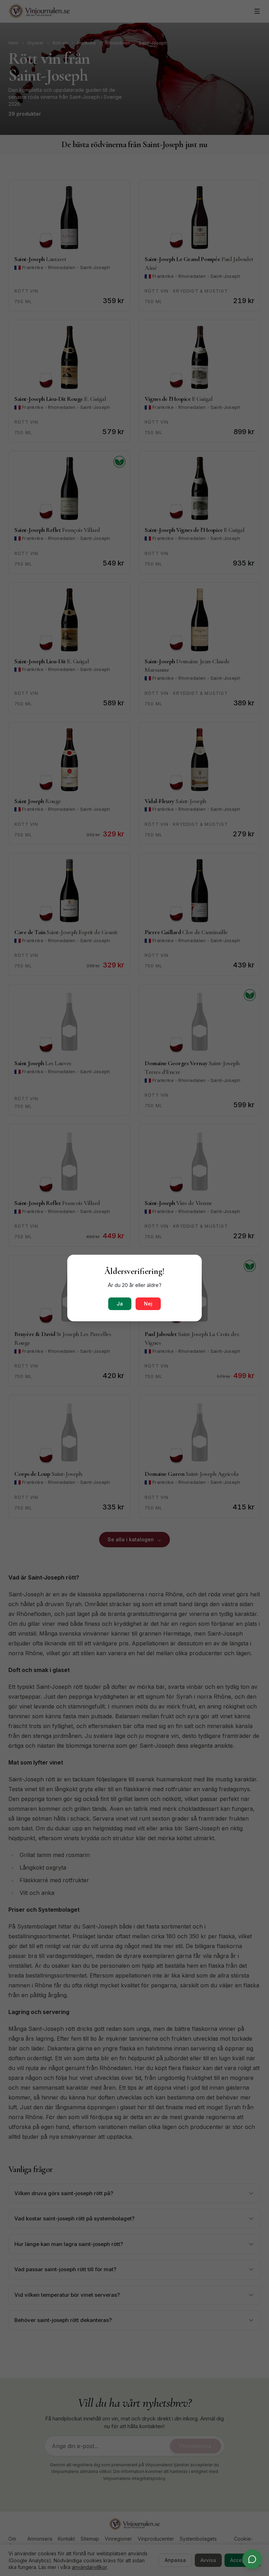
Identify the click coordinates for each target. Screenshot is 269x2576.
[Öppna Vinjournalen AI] (252, 2559)
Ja (120, 1304)
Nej (148, 1304)
